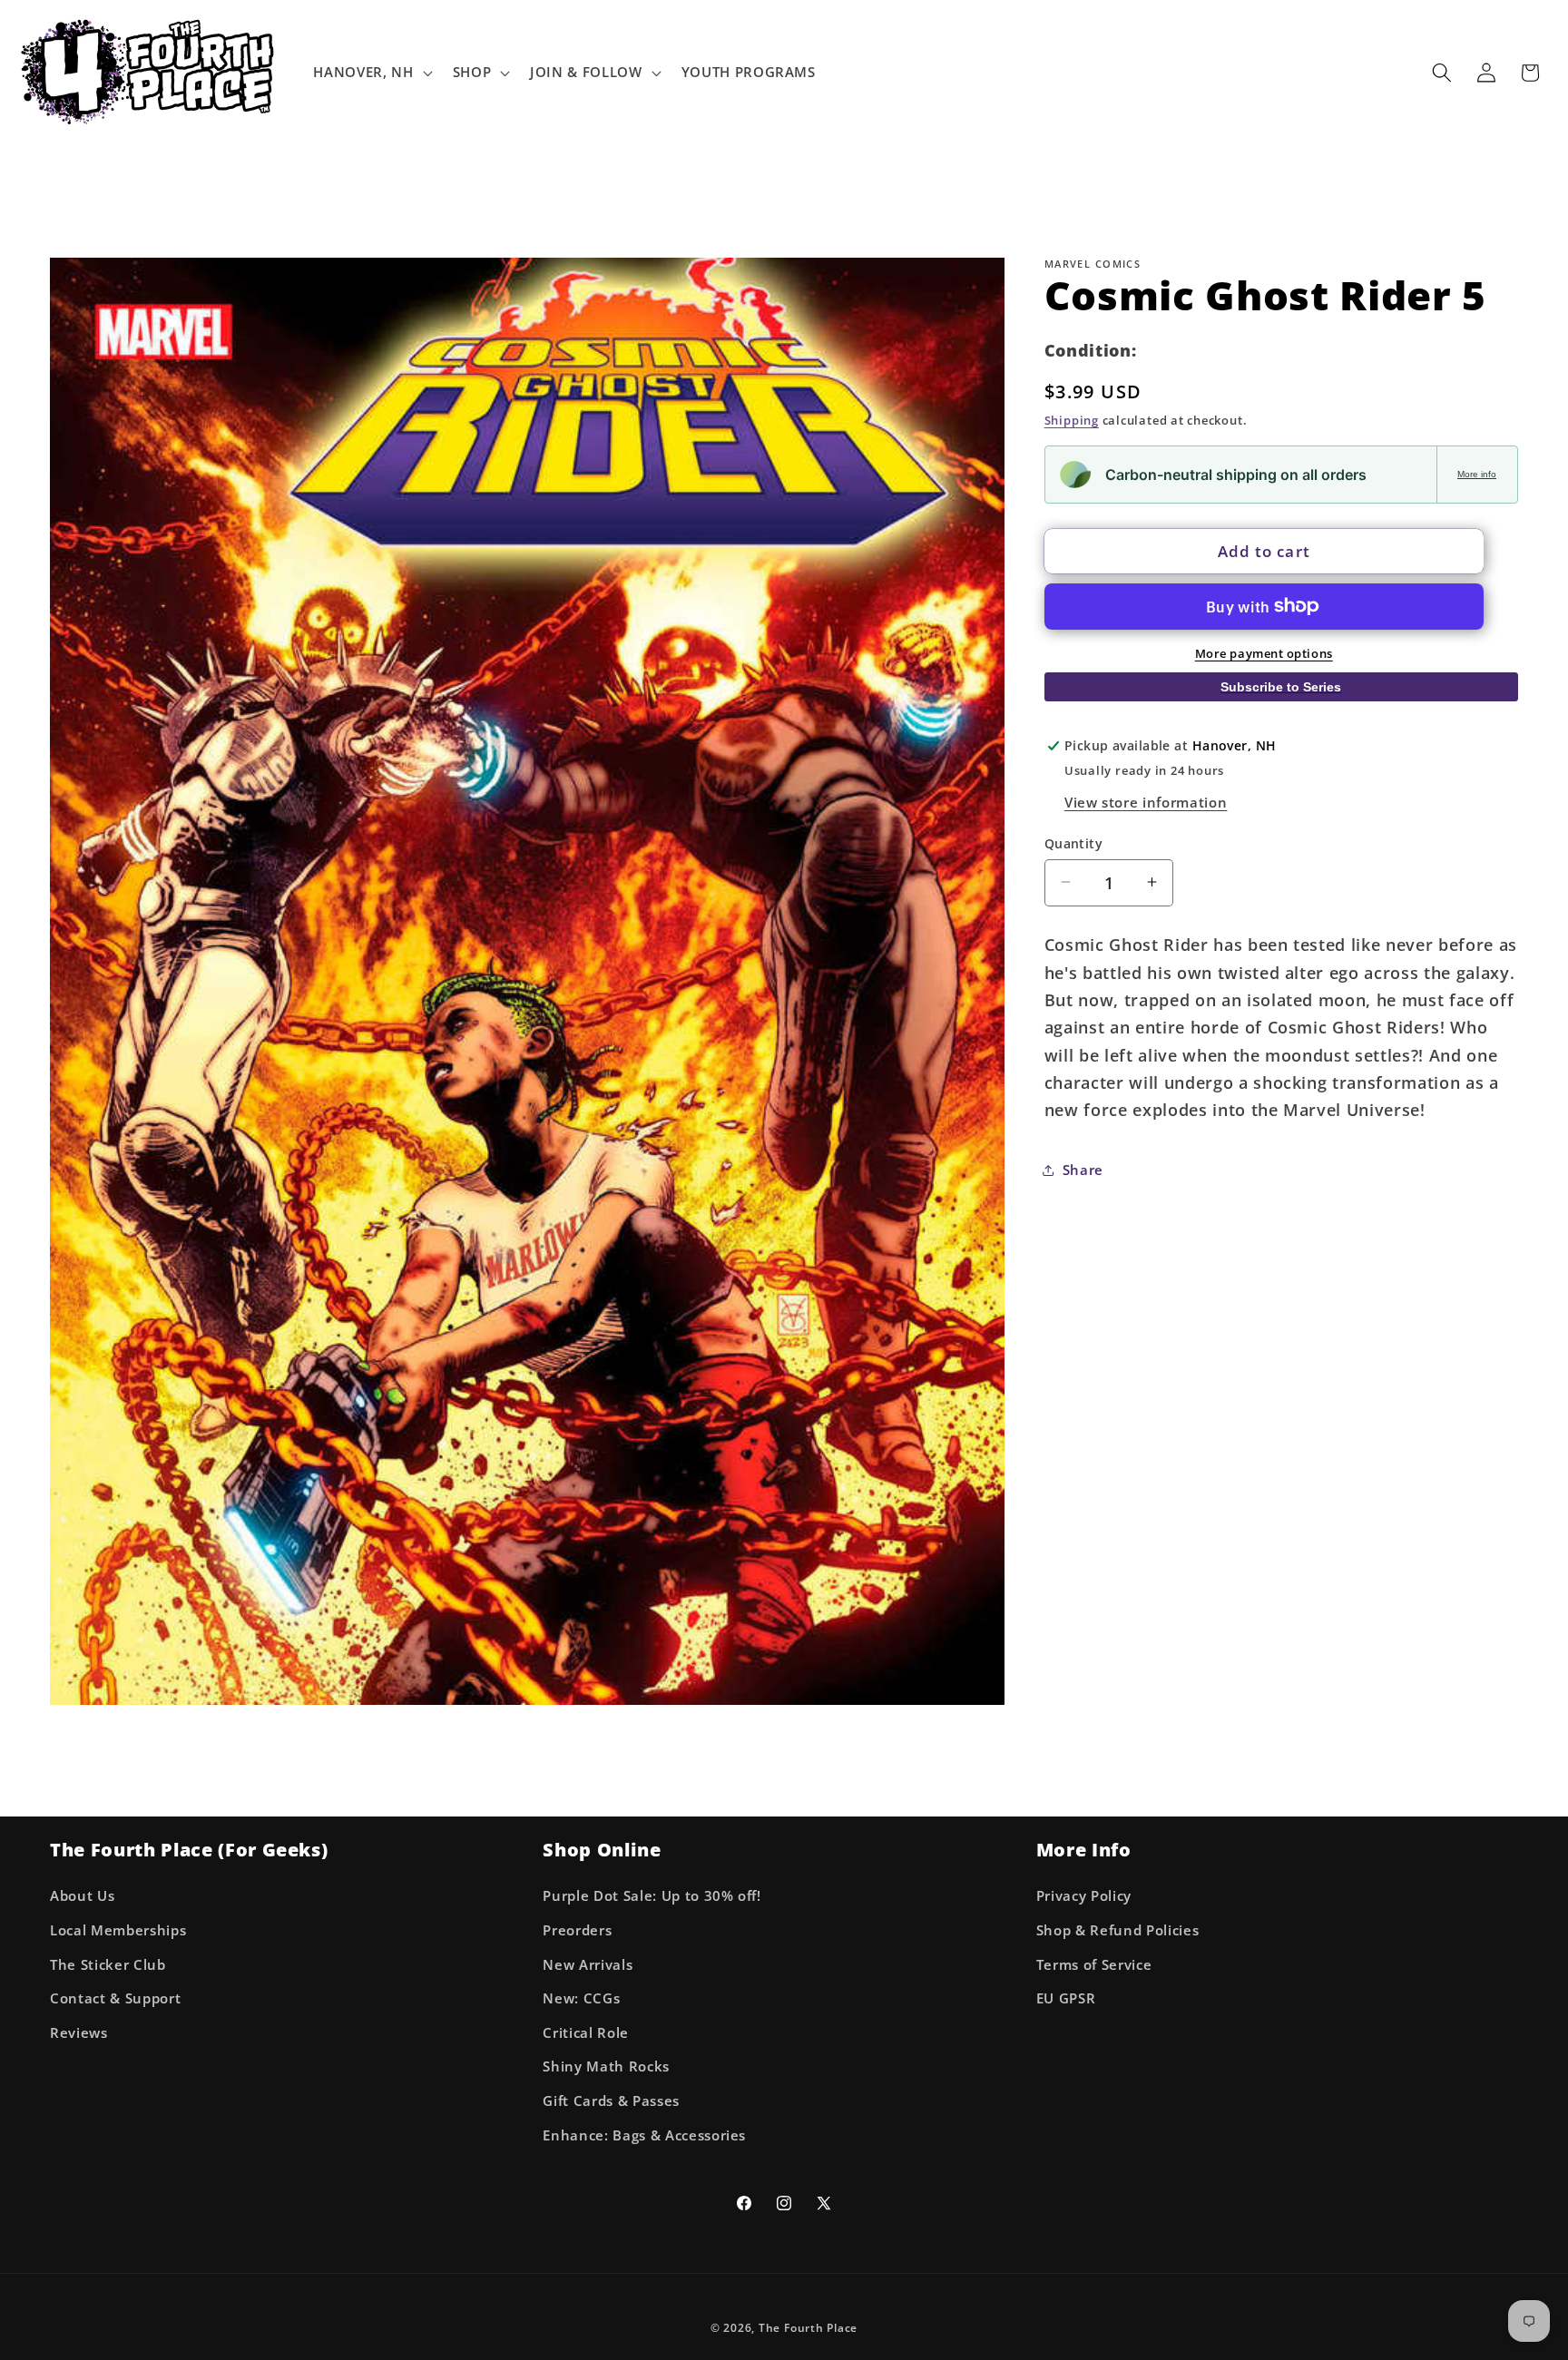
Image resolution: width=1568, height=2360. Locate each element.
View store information (1146, 802)
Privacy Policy (1084, 1896)
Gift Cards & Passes (611, 2101)
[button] (371, 73)
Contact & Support (115, 1998)
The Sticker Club (108, 1965)
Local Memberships (118, 1930)
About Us (82, 1896)
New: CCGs (581, 1998)
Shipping (1072, 419)
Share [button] (1083, 1170)
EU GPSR (1066, 1998)
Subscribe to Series (1281, 687)
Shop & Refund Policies (1118, 1930)
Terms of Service (1094, 1965)
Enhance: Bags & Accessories (644, 2135)
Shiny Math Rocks (606, 2066)
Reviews (79, 2033)
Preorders (577, 1930)
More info (1477, 474)
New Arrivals (588, 1965)
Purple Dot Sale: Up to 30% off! (652, 1896)
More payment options (1264, 653)
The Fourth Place (808, 2328)
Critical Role (586, 2033)
